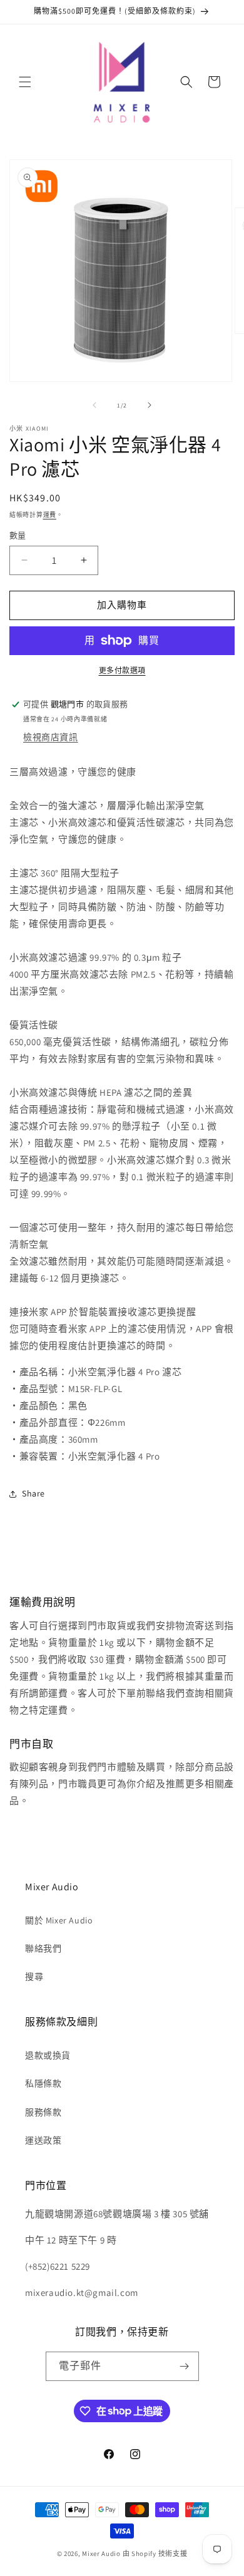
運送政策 (43, 2140)
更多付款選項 (122, 670)
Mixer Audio (101, 2553)
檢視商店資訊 (51, 737)
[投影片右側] (150, 405)
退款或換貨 (48, 2055)
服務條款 (43, 2112)
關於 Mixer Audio (59, 1920)
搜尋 (34, 1977)
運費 (50, 515)
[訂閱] (185, 2366)
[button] (25, 82)
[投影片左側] (94, 405)
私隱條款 (43, 2083)
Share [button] (33, 1493)
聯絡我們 (43, 1948)
